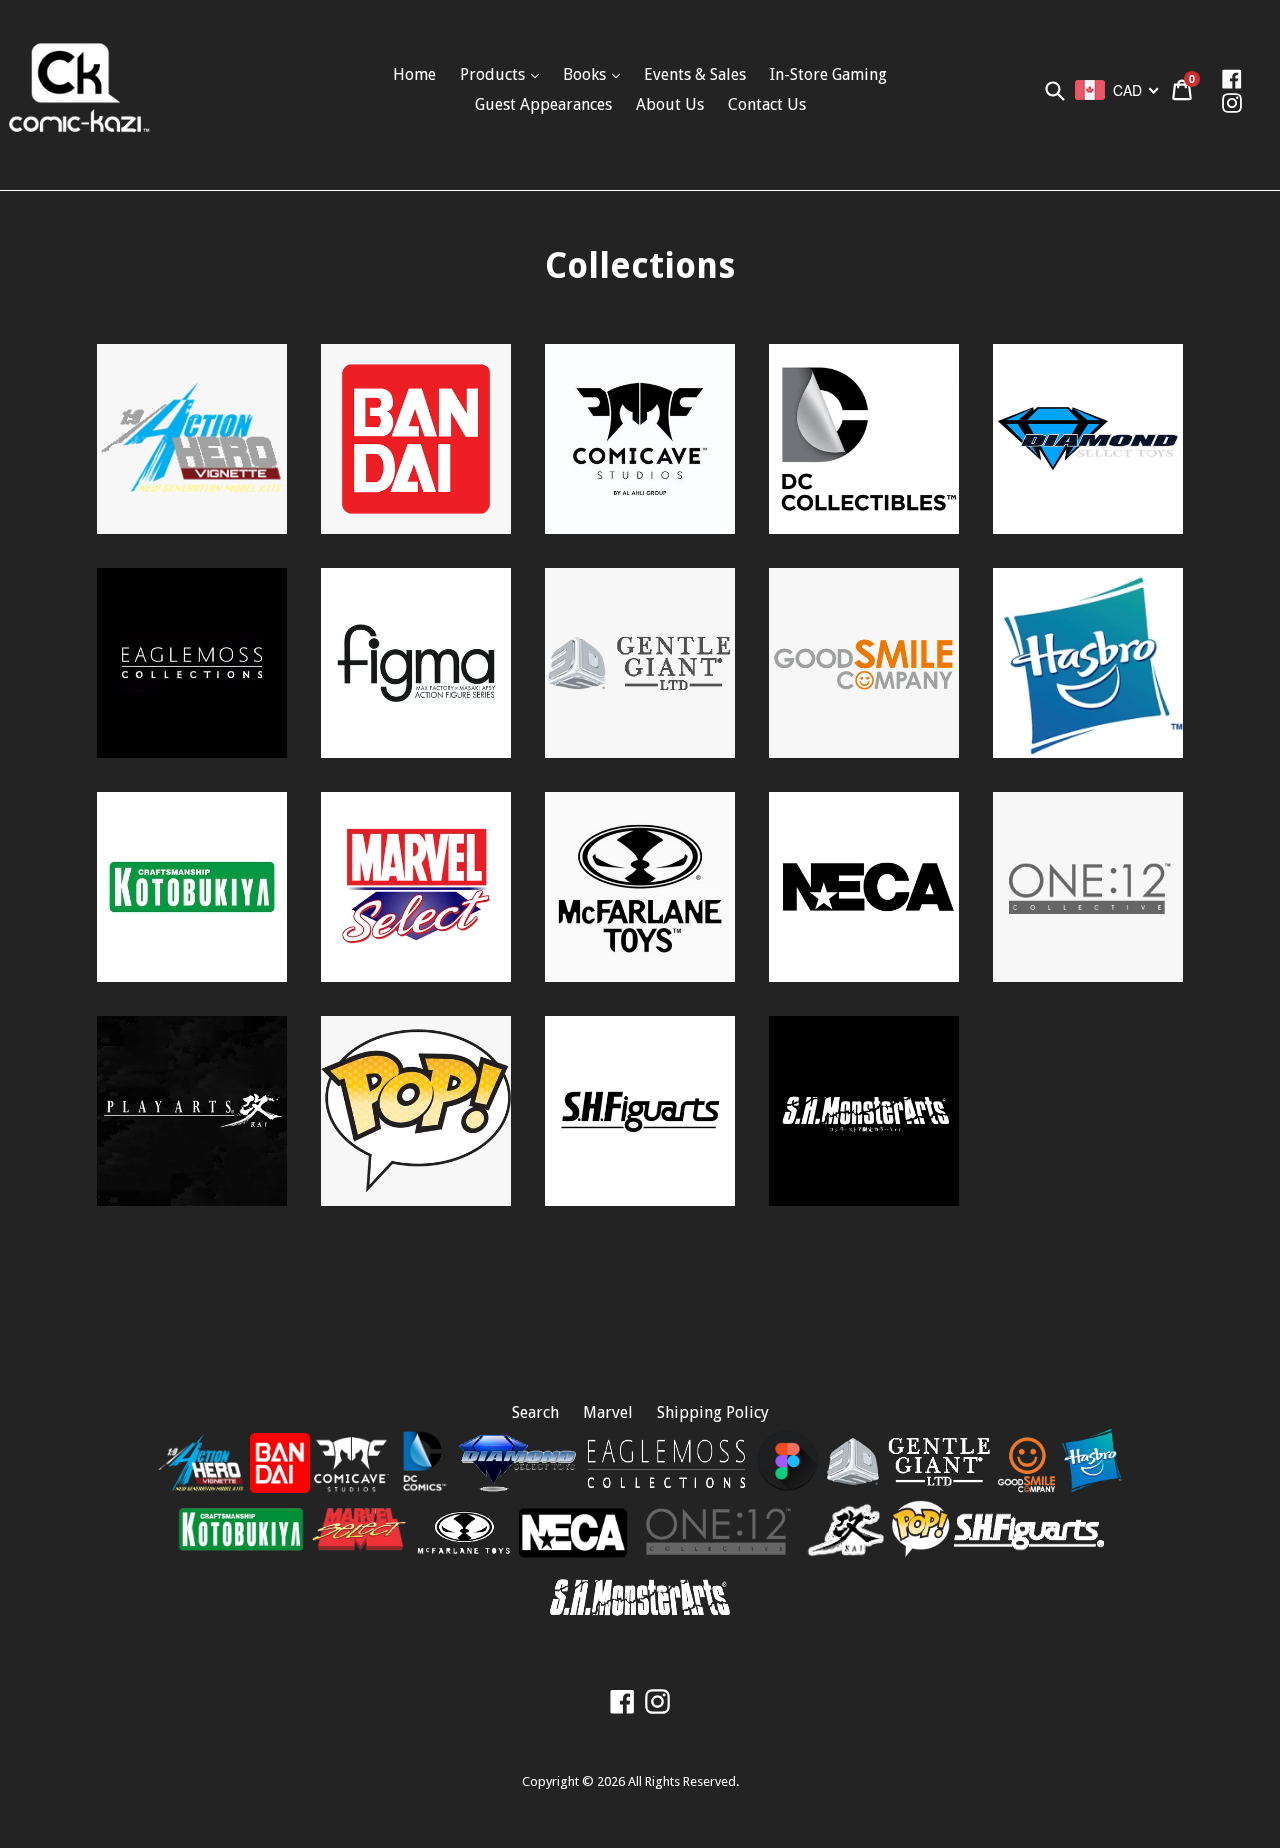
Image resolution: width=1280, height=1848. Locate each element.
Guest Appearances (543, 104)
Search (535, 1412)
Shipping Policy (713, 1412)
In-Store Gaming (828, 74)
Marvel (608, 1412)
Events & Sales (695, 74)
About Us (670, 104)
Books (586, 74)
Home (414, 74)
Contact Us (767, 104)
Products (494, 74)
